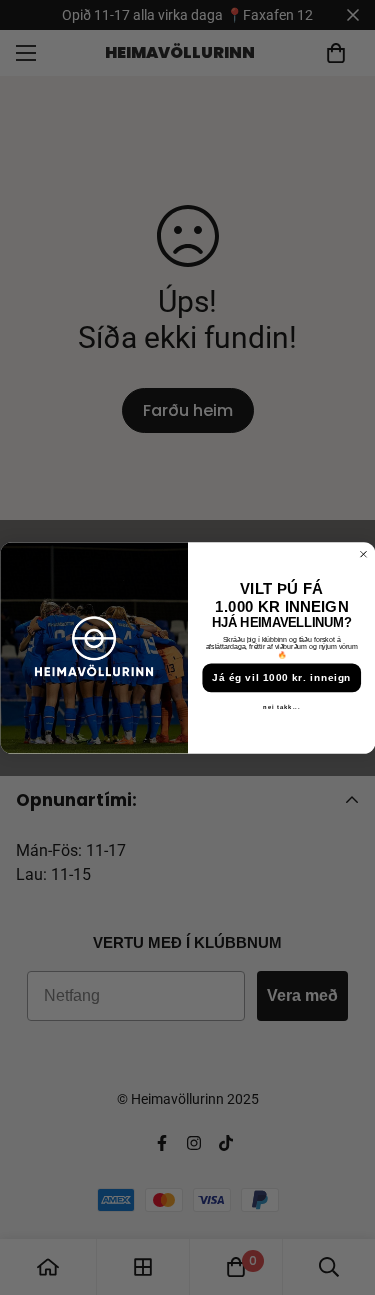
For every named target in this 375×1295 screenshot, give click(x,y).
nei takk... (281, 706)
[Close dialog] (363, 554)
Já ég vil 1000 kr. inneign (281, 677)
